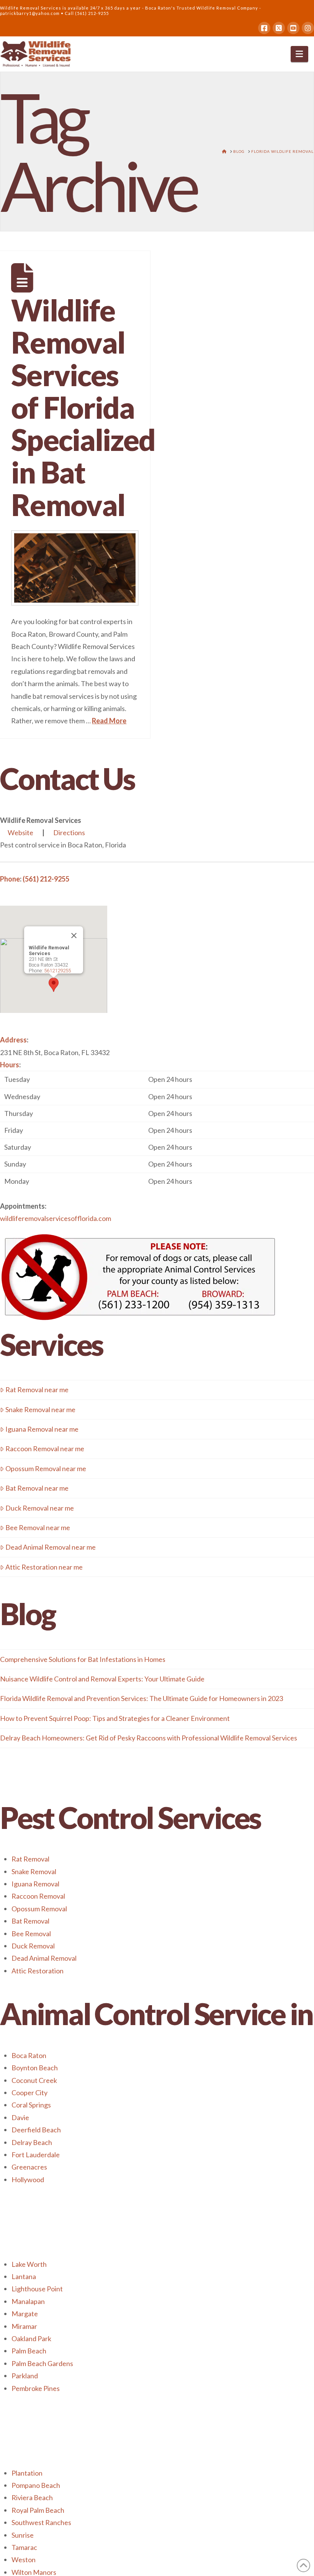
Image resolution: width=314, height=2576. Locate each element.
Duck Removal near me (40, 1508)
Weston (24, 2560)
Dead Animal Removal (44, 1958)
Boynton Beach (35, 2068)
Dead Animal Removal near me (51, 1547)
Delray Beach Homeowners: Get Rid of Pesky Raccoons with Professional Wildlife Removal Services (149, 1738)
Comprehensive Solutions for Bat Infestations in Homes (83, 1659)
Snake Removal (34, 1871)
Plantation (27, 2473)
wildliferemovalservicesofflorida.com (56, 1218)
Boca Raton (29, 2055)
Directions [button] (69, 832)
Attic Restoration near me (44, 1567)
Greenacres (29, 2167)
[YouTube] (293, 28)
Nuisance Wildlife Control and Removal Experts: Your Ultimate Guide (102, 1679)
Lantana (24, 2276)
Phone (10, 879)
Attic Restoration (38, 1971)
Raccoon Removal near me (45, 1449)
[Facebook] (264, 28)
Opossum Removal (39, 1909)
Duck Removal (33, 1946)
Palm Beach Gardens (42, 2363)
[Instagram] (308, 28)
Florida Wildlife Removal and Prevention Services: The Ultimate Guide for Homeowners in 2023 (141, 1698)
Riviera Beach (32, 2497)
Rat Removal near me (37, 1390)
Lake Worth (29, 2264)
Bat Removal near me (37, 1488)
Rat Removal (30, 1859)
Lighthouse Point (37, 2289)
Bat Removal (30, 1921)
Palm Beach (29, 2351)
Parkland (25, 2376)
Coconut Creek (34, 2080)
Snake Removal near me (40, 1409)
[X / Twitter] (279, 28)
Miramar (24, 2326)
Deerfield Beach (36, 2130)
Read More (109, 721)
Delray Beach (32, 2142)
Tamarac (24, 2547)
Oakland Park (31, 2338)
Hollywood (28, 2179)
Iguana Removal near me (42, 1429)
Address (13, 1040)
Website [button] (20, 832)
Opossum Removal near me (46, 1468)
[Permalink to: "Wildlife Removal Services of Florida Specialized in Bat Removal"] (75, 568)
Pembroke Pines (36, 2388)
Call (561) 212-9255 (87, 13)
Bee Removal (31, 1934)
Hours (10, 1065)
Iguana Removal (35, 1884)
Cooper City (29, 2093)
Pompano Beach (36, 2485)
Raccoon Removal (38, 1896)
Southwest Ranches (41, 2522)
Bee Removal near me (38, 1527)
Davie (20, 2117)
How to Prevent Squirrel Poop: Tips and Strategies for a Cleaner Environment (115, 1718)
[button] (300, 54)
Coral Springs (31, 2105)
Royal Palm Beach (38, 2510)
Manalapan (28, 2301)
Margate (25, 2314)
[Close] (74, 936)
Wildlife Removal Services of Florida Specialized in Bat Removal (83, 407)
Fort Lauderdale (36, 2155)
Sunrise (23, 2535)
